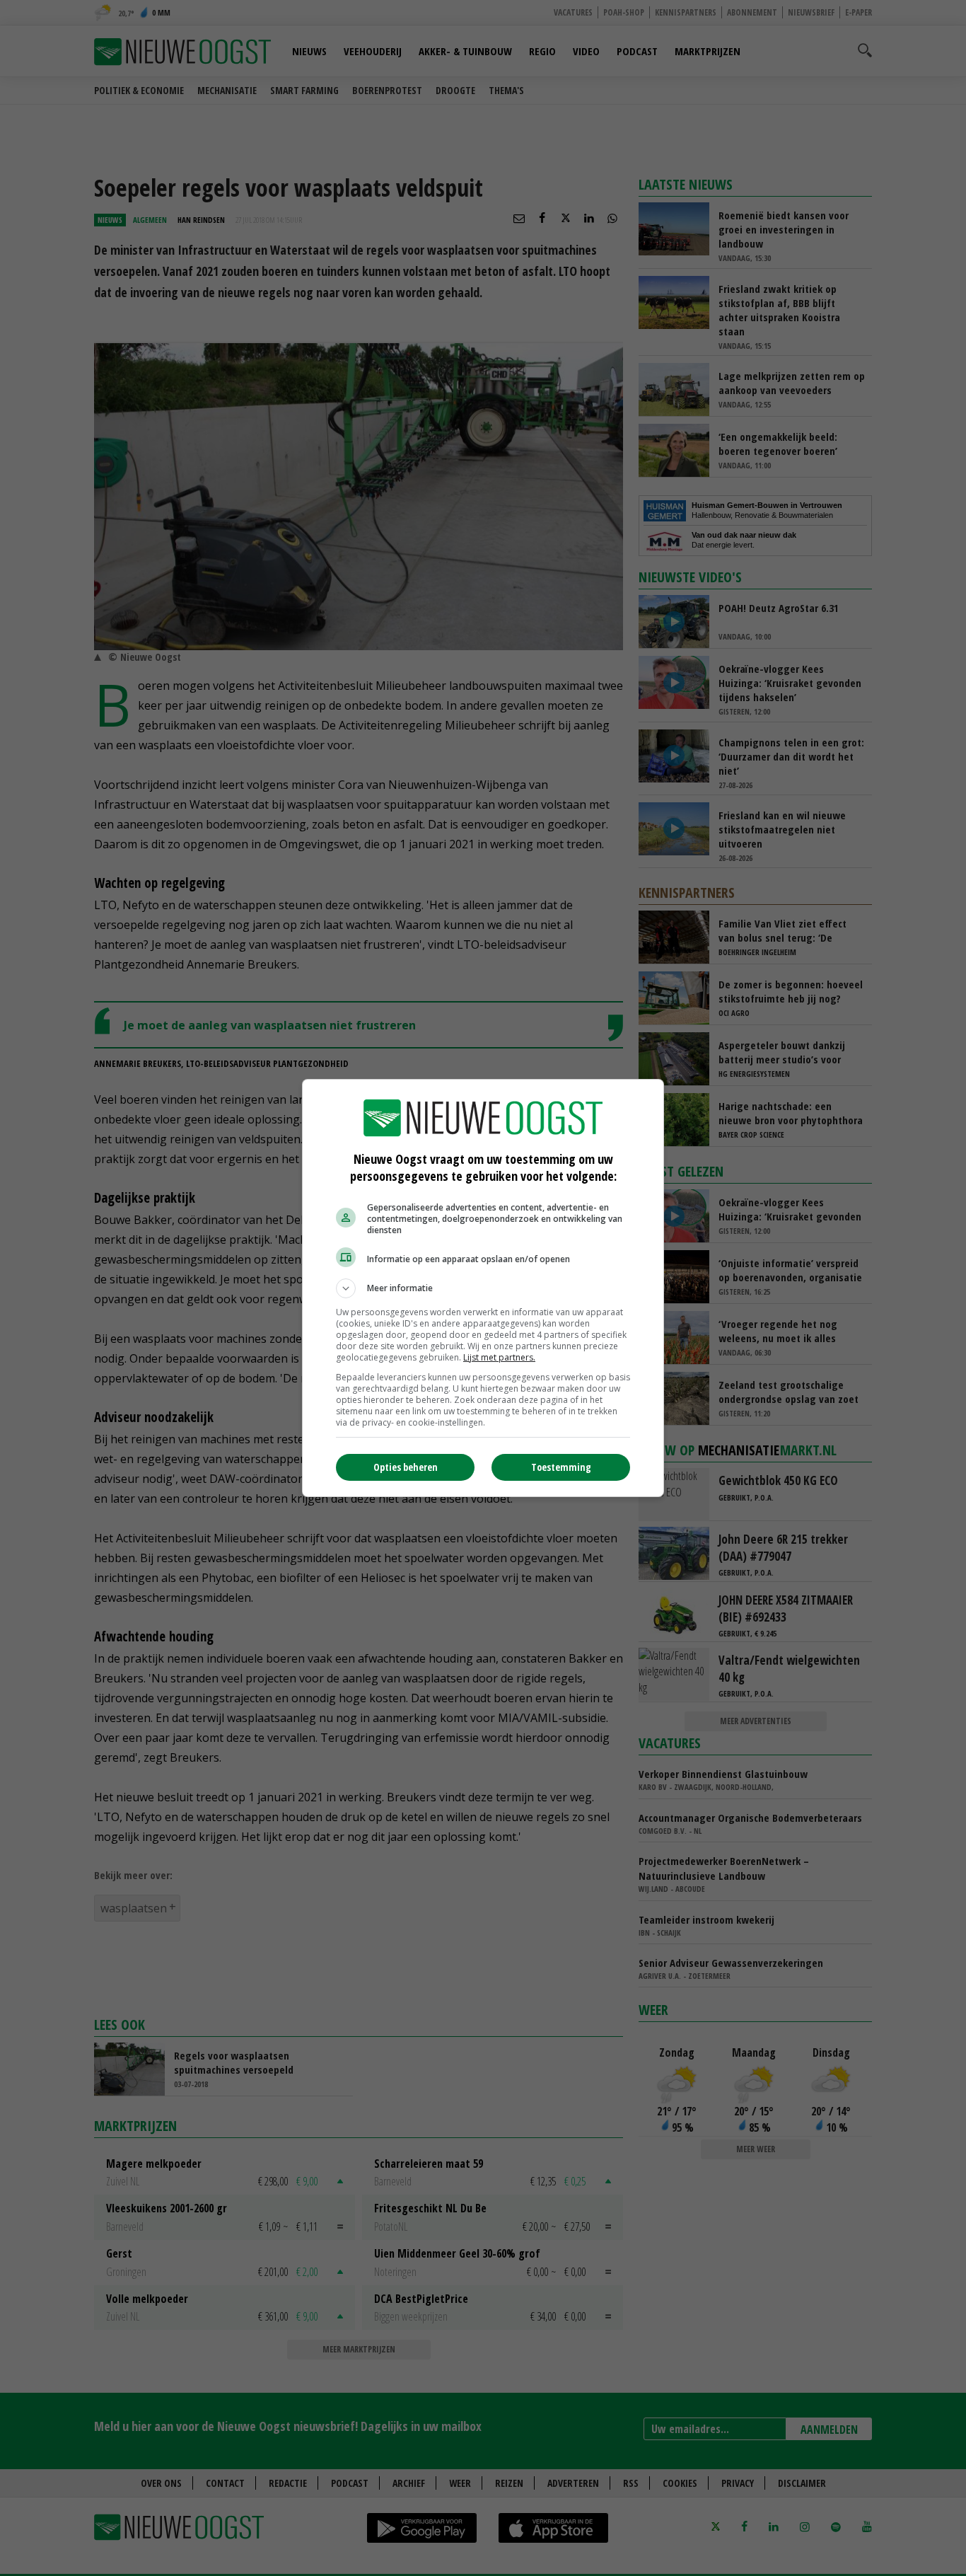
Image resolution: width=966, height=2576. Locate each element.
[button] (483, 1288)
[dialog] (483, 1288)
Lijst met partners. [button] (499, 1357)
